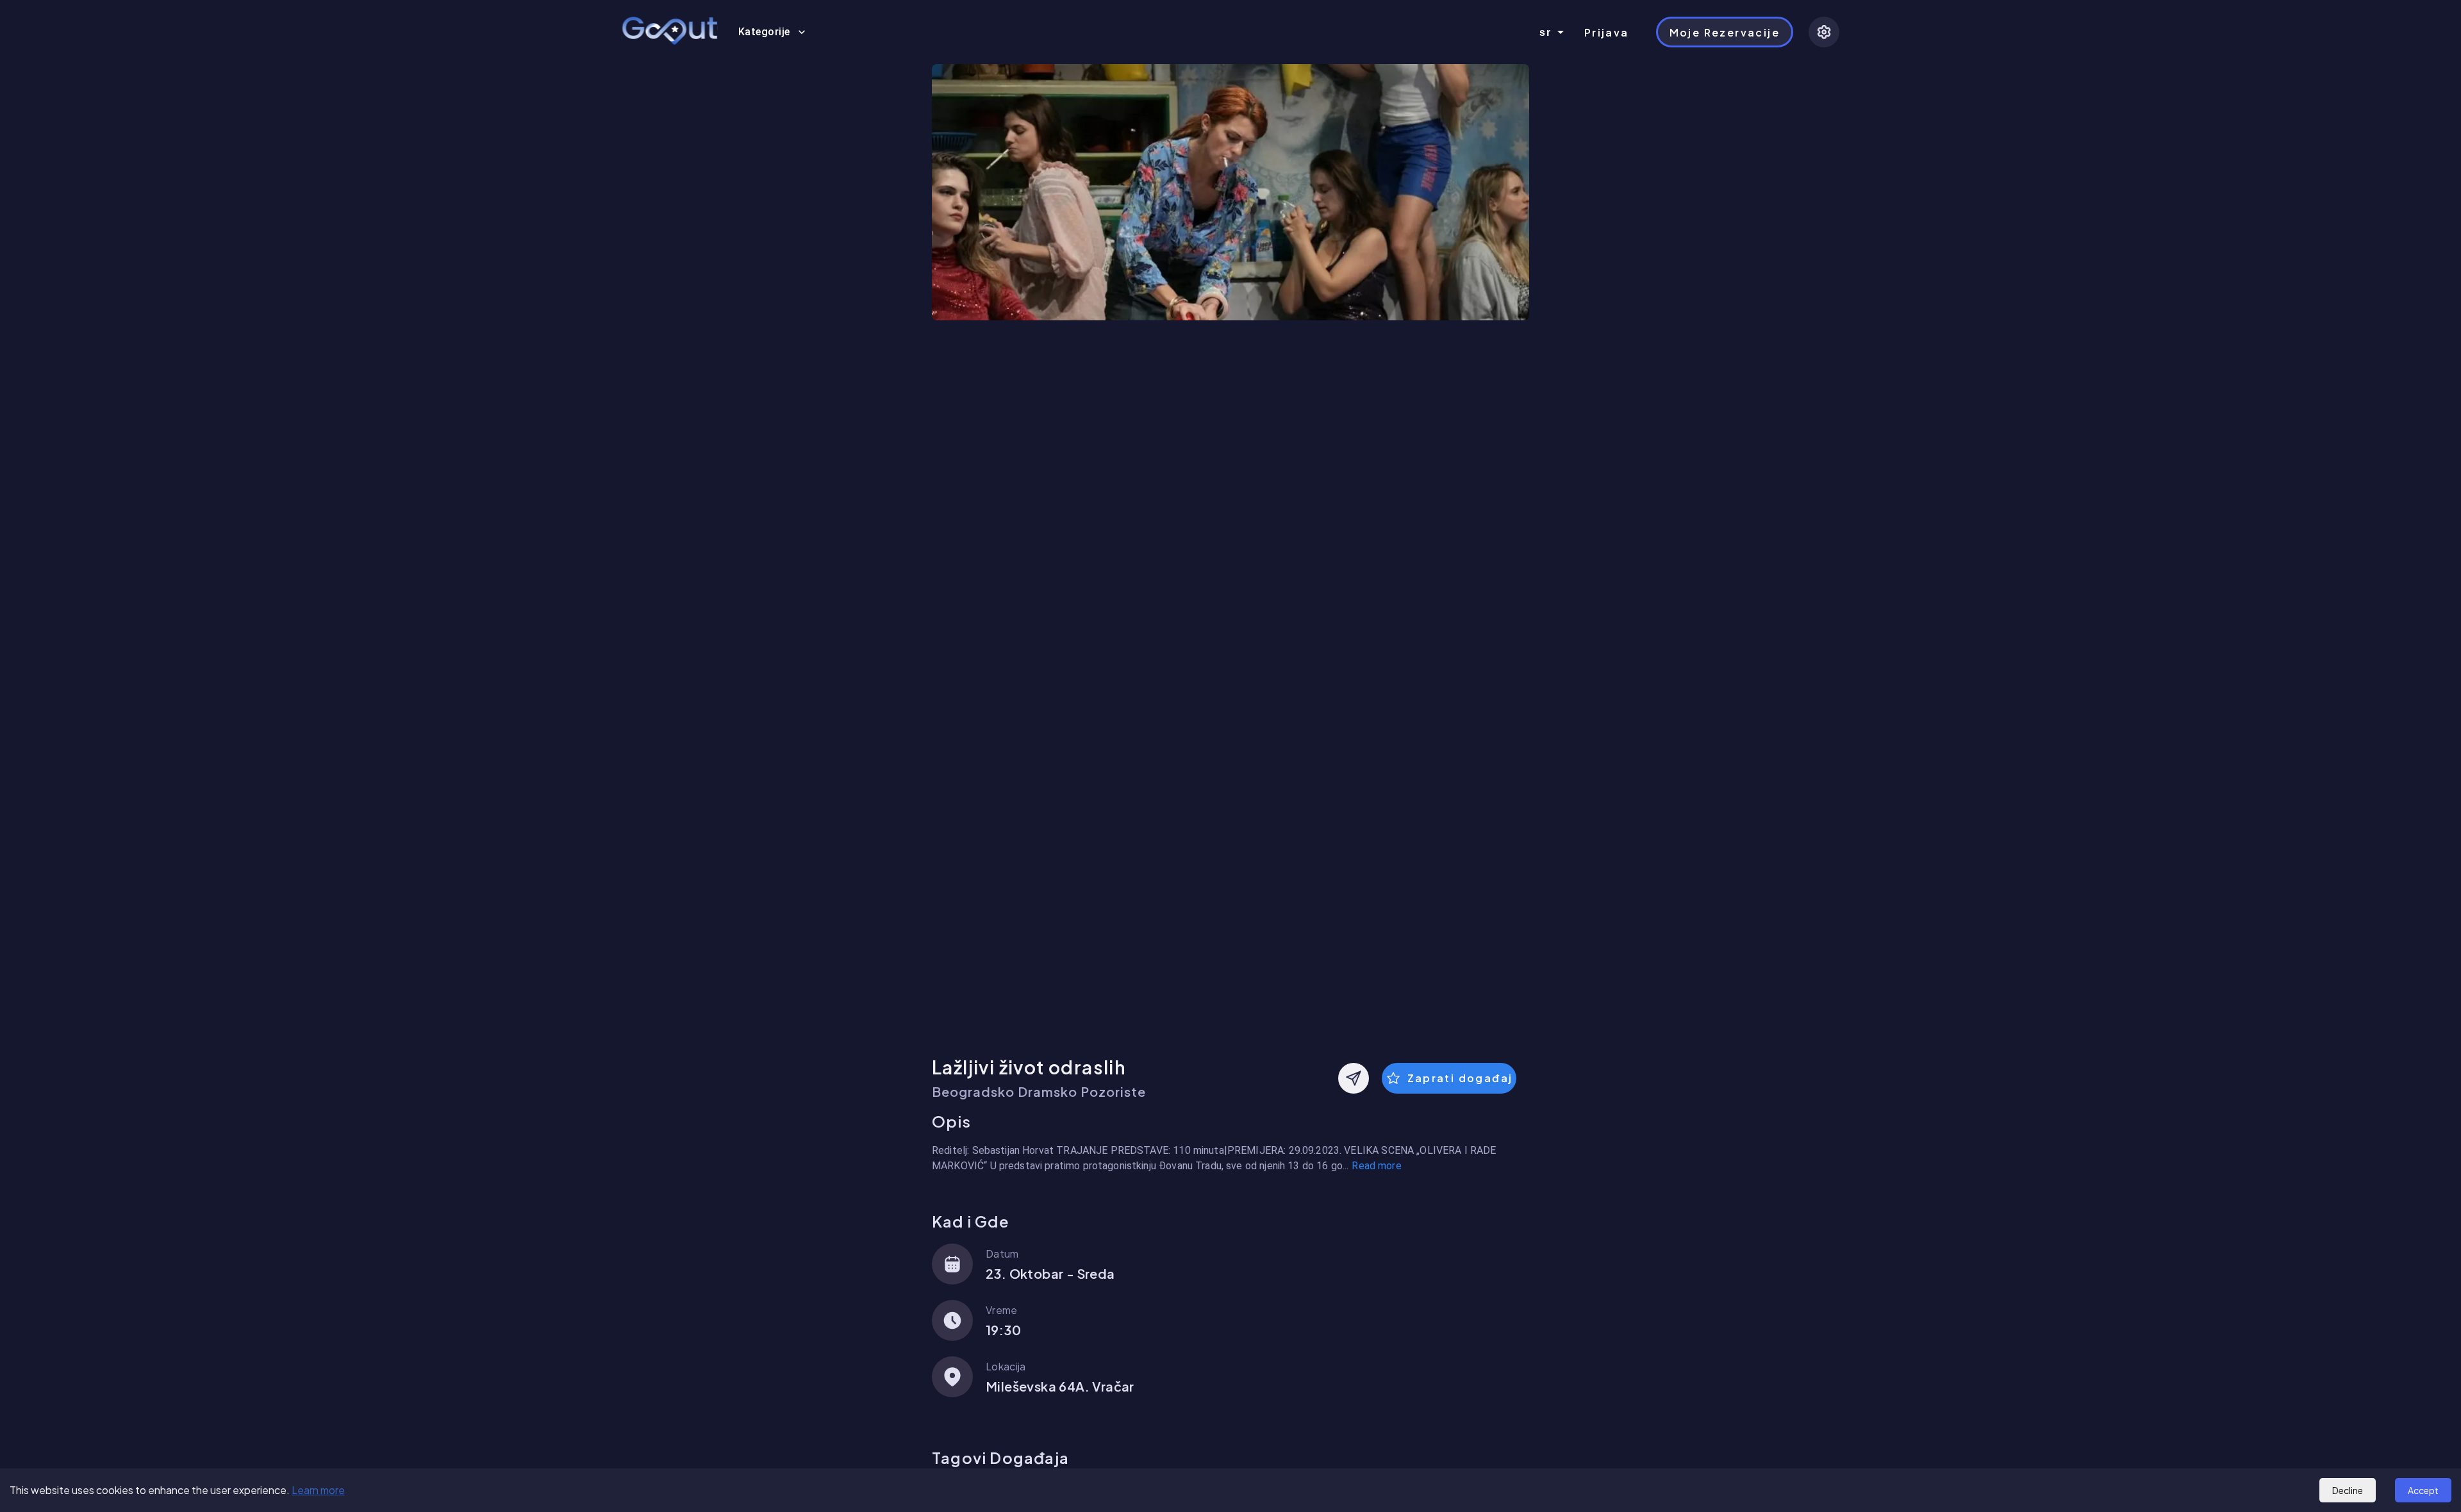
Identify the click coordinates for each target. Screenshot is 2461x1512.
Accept (2423, 1490)
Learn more (318, 1490)
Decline (2348, 1490)
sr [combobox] (1546, 32)
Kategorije (764, 32)
